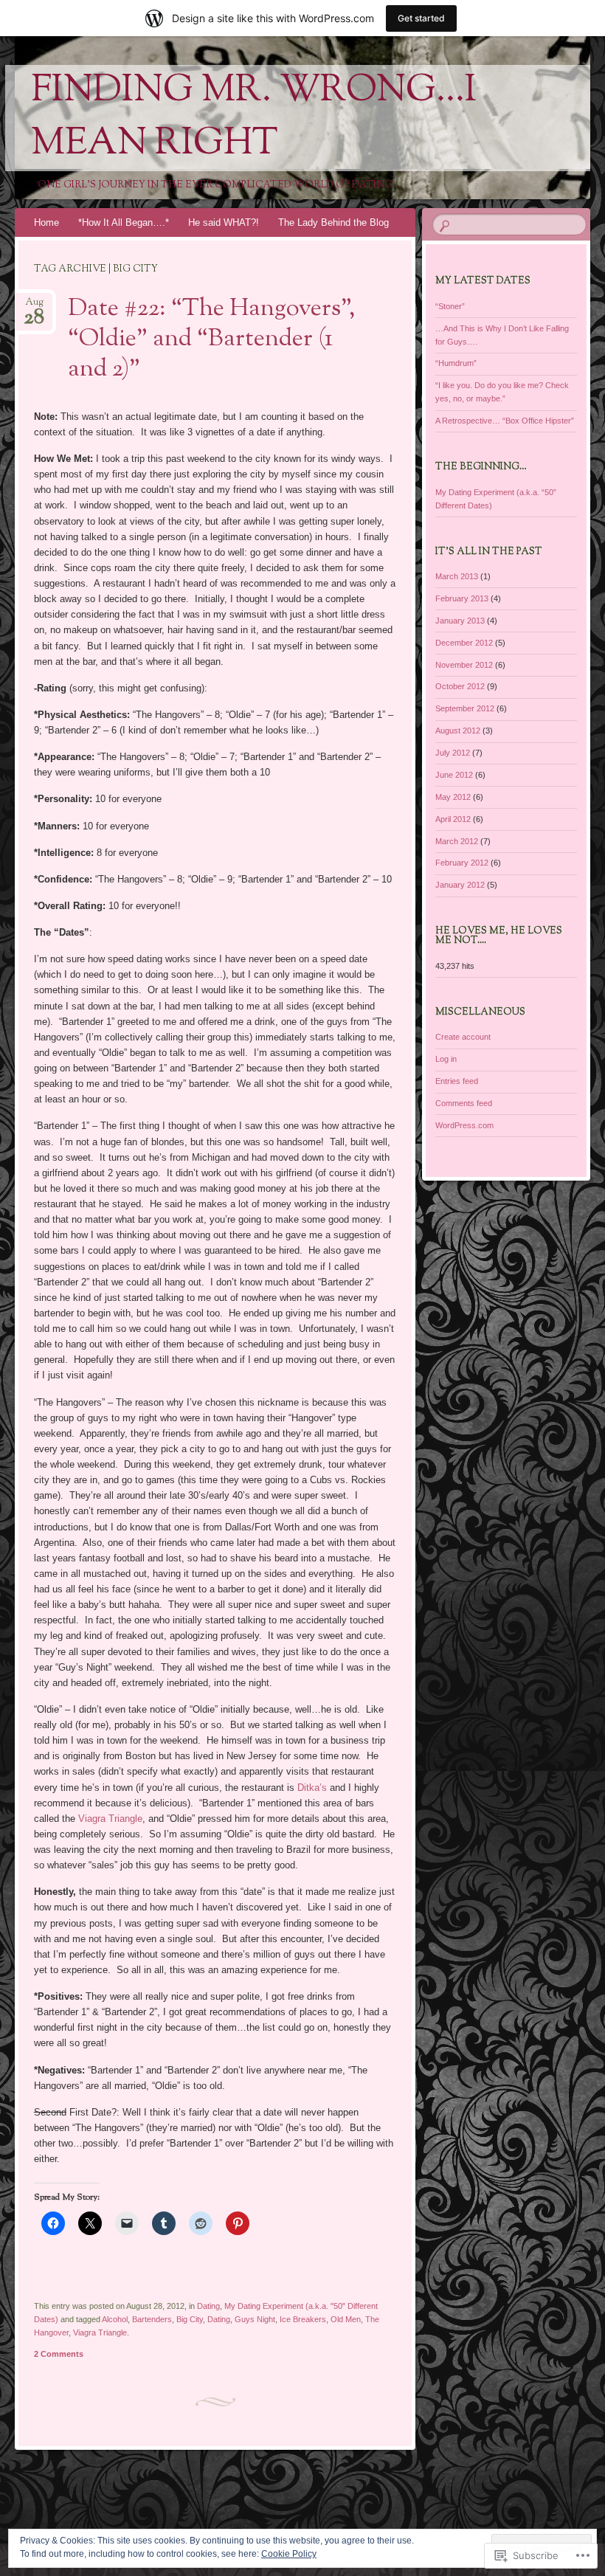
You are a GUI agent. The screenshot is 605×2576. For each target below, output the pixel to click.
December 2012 (464, 643)
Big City (190, 2319)
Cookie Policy (289, 2554)
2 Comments (59, 2354)
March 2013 (457, 576)
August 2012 (458, 731)
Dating (208, 2306)
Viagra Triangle (110, 1819)
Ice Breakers (303, 2319)
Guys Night (255, 2319)
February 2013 (462, 598)
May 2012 (453, 797)
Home (46, 222)
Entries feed (457, 1081)
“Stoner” (450, 306)
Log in (446, 1059)
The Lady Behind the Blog (333, 222)
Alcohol (115, 2319)
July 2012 (453, 753)
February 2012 (462, 863)
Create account (463, 1037)
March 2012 (457, 841)
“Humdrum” (456, 363)
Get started (421, 18)
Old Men (346, 2319)
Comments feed (464, 1103)
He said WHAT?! (224, 222)
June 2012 (454, 775)
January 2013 (460, 621)
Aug (34, 307)
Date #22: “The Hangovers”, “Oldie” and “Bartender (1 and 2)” (211, 339)
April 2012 (453, 819)
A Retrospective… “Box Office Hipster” (505, 421)
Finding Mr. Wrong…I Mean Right (254, 118)
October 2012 (460, 686)
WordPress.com (464, 1125)
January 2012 (460, 885)
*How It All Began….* (124, 222)
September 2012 (465, 708)
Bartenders (152, 2319)
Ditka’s (312, 1788)
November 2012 (464, 665)
